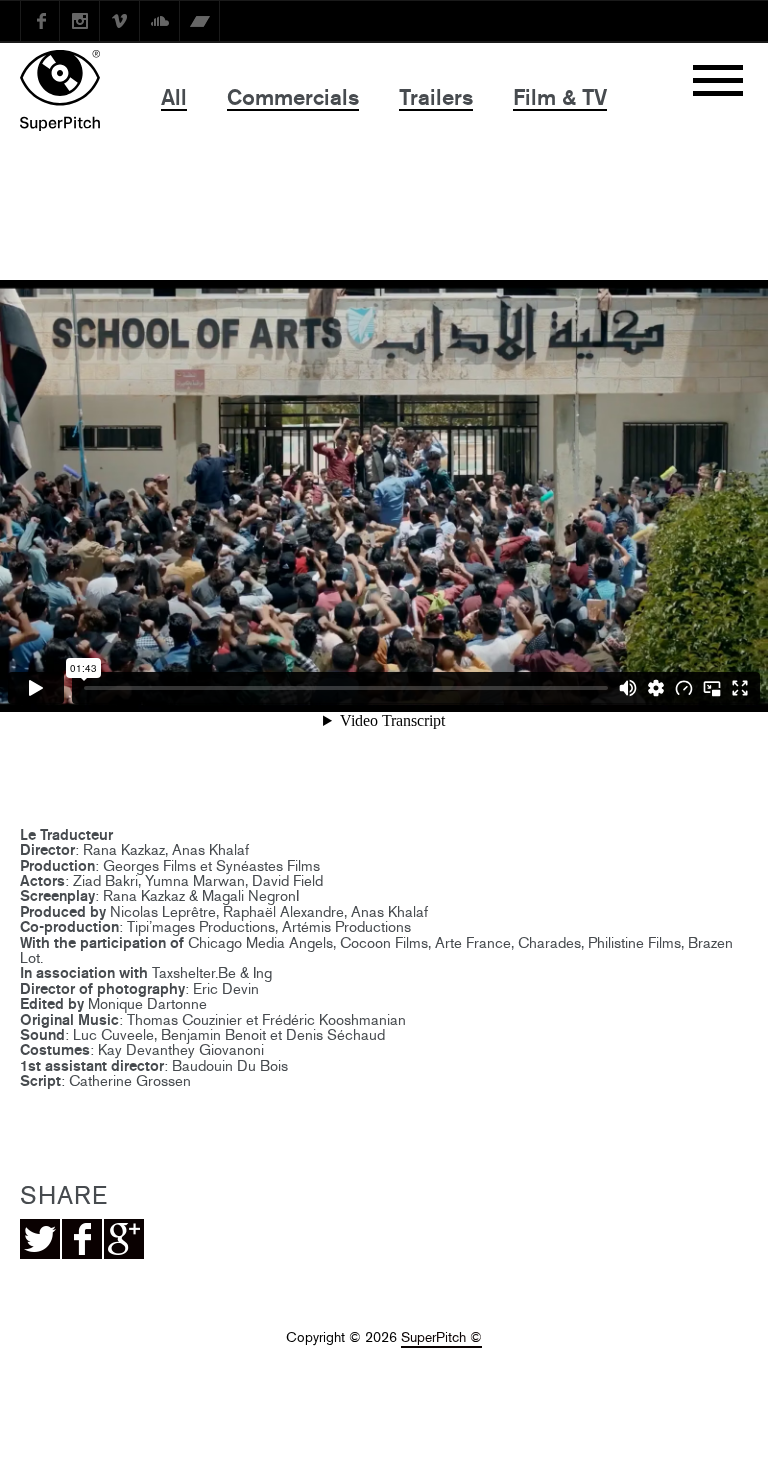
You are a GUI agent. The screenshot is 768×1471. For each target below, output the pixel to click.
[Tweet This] (40, 1239)
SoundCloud (160, 21)
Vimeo (120, 21)
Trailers (436, 97)
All (174, 97)
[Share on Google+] (124, 1239)
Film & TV (560, 97)
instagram (80, 21)
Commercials (293, 97)
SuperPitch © (441, 1337)
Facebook (40, 21)
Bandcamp (200, 21)
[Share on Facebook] (82, 1239)
